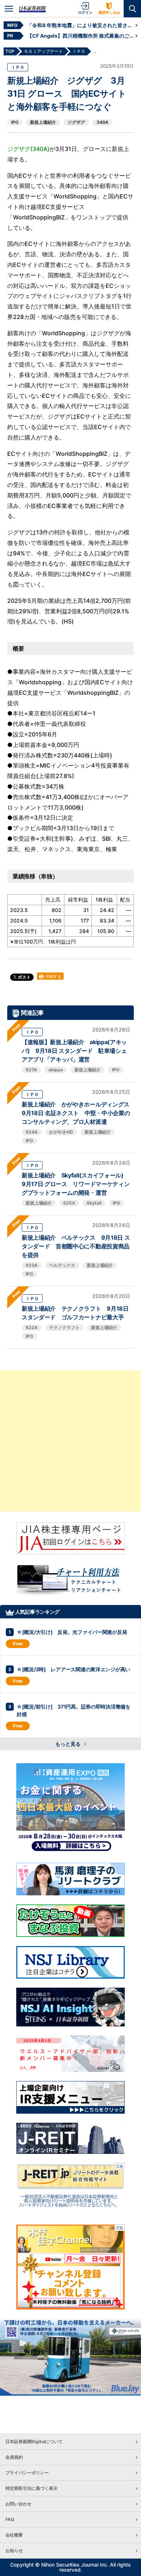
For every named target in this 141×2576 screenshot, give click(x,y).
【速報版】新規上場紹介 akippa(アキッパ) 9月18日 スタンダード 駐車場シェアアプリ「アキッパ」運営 (74, 1051)
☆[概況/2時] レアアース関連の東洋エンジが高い (73, 1669)
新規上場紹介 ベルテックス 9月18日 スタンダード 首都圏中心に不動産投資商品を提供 (76, 1246)
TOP (10, 51)
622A (32, 1327)
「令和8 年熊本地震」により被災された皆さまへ (81, 25)
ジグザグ (76, 122)
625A (69, 1203)
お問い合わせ (18, 2504)
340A (102, 122)
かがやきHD (61, 1132)
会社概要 (14, 2535)
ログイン (85, 12)
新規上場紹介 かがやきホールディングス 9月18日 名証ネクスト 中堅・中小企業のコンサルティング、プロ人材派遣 (78, 1113)
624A (32, 1132)
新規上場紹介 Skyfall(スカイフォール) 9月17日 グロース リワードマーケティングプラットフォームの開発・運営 (76, 1184)
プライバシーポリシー (27, 2473)
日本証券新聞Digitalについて (34, 2441)
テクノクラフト (64, 1327)
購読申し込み (110, 12)
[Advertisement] (70, 1441)
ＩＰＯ (18, 67)
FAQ (10, 2519)
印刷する (53, 976)
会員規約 (14, 2457)
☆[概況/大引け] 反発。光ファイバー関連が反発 (72, 1632)
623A (32, 1265)
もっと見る (69, 1744)
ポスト (24, 977)
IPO (15, 122)
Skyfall (94, 1203)
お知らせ (14, 2550)
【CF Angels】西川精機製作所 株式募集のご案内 (81, 36)
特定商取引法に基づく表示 (31, 2488)
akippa (56, 1070)
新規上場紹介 (43, 122)
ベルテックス (62, 1265)
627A (31, 1070)
